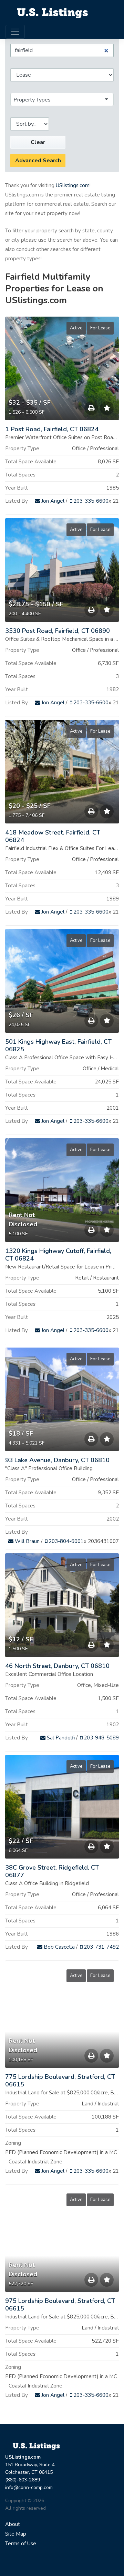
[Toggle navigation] (15, 32)
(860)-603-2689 (23, 2480)
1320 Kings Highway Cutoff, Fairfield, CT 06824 (58, 1255)
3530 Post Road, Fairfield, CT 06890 (58, 631)
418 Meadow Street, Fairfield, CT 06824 (53, 836)
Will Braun (27, 1541)
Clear (38, 142)
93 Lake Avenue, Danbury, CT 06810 (57, 1460)
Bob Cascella (59, 1947)
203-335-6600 (90, 501)
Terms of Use (21, 2544)
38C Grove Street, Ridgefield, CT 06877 (52, 1871)
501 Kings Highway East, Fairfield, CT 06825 (58, 1045)
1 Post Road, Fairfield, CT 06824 (52, 429)
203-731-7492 (101, 1947)
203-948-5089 (101, 1738)
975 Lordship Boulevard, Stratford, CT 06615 (60, 2305)
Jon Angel (52, 501)
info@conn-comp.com (29, 2487)
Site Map (16, 2534)
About (13, 2524)
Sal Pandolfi (60, 1738)
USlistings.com (73, 185)
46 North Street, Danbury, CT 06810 (57, 1666)
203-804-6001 (65, 1541)
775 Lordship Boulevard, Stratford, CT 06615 (60, 2081)
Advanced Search (38, 161)
